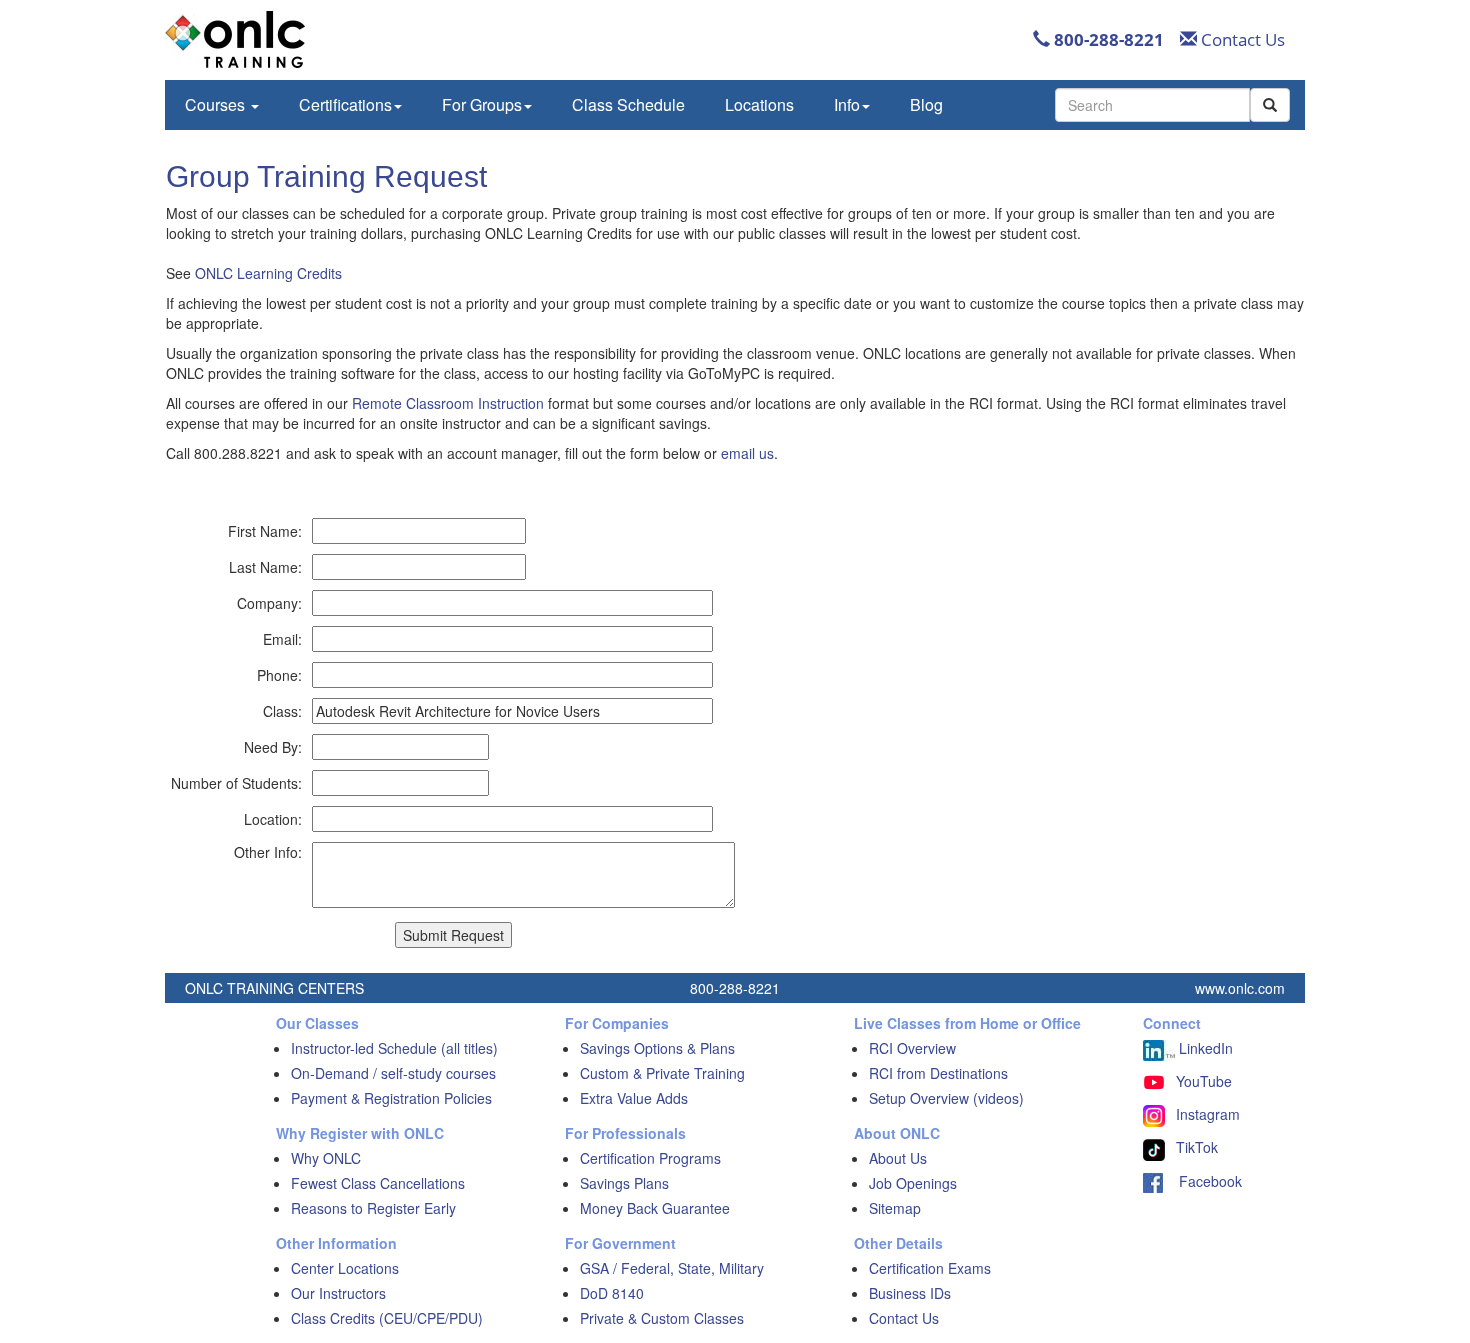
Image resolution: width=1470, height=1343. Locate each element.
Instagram (1208, 1114)
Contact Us (1241, 39)
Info (847, 104)
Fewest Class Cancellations (378, 1183)
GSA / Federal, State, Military (672, 1268)
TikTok (1197, 1147)
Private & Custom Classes (662, 1318)
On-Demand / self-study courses (393, 1073)
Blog (926, 104)
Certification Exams (930, 1268)
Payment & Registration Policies (391, 1098)
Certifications (345, 104)
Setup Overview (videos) (946, 1098)
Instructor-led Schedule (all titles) (394, 1048)
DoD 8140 (612, 1293)
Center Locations (345, 1268)
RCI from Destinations (938, 1073)
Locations (759, 104)
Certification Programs (650, 1158)
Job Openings (913, 1183)
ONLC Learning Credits (268, 273)
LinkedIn (1204, 1048)
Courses (217, 104)
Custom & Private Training (662, 1073)
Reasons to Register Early (373, 1208)
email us (747, 453)
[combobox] (1152, 105)
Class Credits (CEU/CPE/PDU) (387, 1318)
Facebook (1202, 1181)
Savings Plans (624, 1183)
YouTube (1204, 1081)
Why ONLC (326, 1158)
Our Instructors (338, 1293)
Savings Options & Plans (657, 1048)
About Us (898, 1158)
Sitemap (895, 1208)
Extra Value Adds (634, 1098)
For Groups (482, 104)
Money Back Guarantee (655, 1208)
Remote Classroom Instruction (448, 403)
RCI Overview (912, 1048)
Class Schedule (628, 104)
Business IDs (910, 1293)
